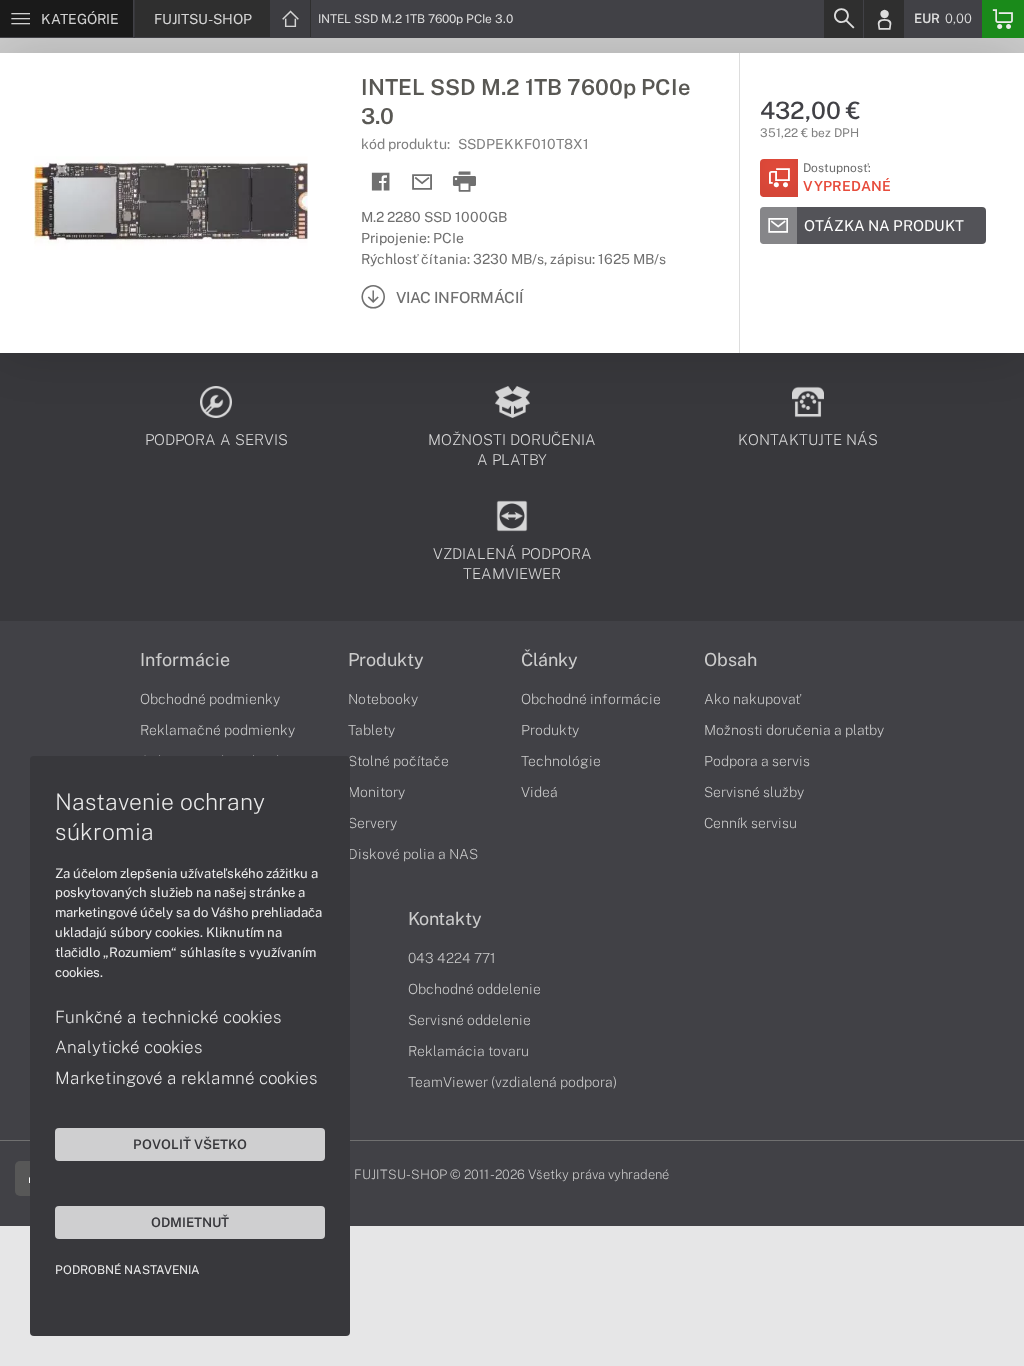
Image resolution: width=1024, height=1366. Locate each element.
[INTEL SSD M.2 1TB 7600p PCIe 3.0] (170, 203)
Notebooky (383, 699)
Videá (539, 792)
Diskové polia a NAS (413, 854)
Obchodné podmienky (210, 699)
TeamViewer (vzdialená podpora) (512, 1082)
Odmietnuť (190, 1222)
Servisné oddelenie (469, 1020)
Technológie (561, 761)
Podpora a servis (757, 761)
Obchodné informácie (591, 699)
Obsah (730, 660)
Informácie (185, 660)
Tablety (371, 730)
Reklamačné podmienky (217, 730)
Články (549, 660)
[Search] (843, 19)
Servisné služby (754, 792)
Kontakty (445, 919)
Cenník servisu (750, 823)
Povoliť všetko (190, 1144)
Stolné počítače (398, 761)
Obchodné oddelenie (474, 989)
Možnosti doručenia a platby (794, 730)
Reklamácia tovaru (468, 1051)
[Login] (884, 19)
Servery (372, 823)
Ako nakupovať (752, 699)
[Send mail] (422, 182)
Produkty (386, 660)
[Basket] (1003, 19)
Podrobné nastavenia (127, 1270)
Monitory (376, 792)
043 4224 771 (452, 958)
